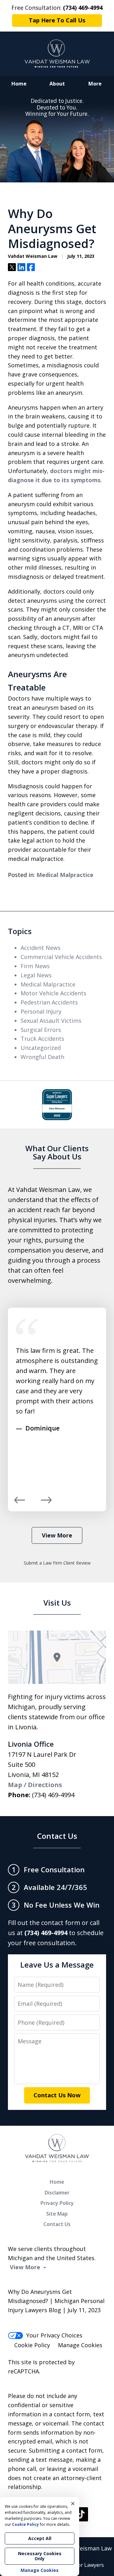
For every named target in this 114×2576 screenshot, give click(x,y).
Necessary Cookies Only (40, 2556)
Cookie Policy (32, 2345)
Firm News (35, 966)
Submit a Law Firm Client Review (57, 1563)
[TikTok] (81, 2514)
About (57, 84)
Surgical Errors (41, 1030)
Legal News (36, 975)
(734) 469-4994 (53, 1795)
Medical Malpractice (65, 875)
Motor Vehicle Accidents (54, 993)
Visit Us (57, 1603)
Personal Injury (41, 1011)
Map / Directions (35, 1785)
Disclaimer (57, 2193)
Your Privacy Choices (54, 2335)
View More (57, 1535)
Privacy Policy (57, 2203)
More (95, 84)
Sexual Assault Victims (51, 1021)
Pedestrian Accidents (49, 1002)
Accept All (40, 2538)
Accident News (41, 948)
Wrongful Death (42, 1057)
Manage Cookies (80, 2345)
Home (19, 84)
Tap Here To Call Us (57, 20)
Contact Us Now (57, 2095)
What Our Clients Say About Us (57, 1152)
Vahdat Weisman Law (83, 2548)
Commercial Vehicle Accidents (61, 957)
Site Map (57, 2214)
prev (20, 1503)
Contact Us (57, 1836)
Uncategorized (41, 1048)
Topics (20, 931)
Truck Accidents (42, 1039)
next (46, 1503)
